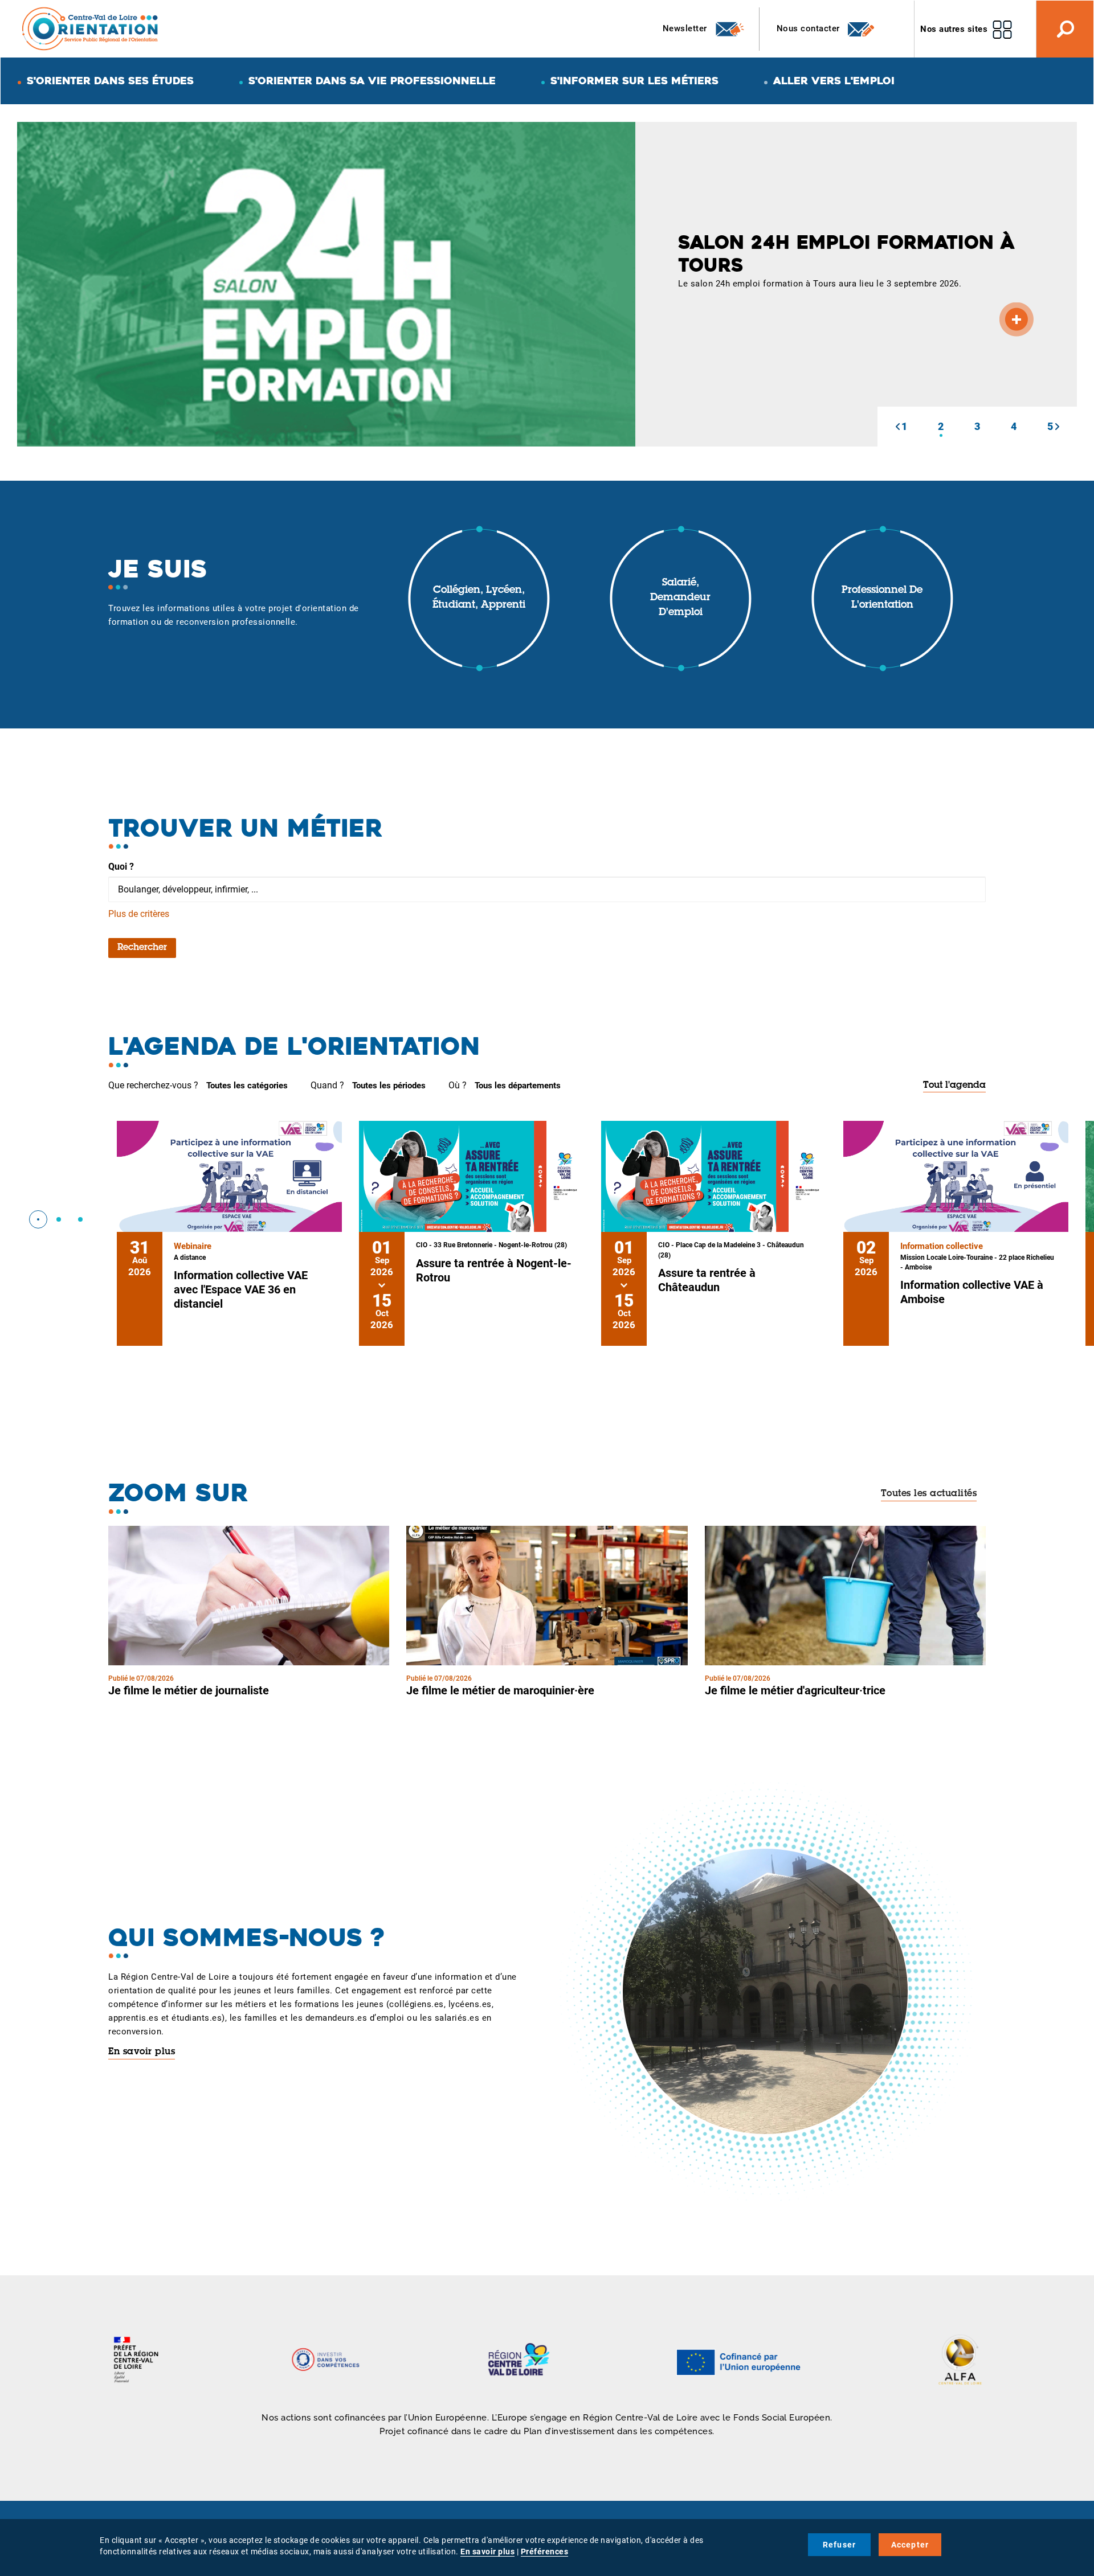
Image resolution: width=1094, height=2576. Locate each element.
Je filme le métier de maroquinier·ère (500, 1690)
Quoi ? (121, 867)
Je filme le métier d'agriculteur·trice (795, 1690)
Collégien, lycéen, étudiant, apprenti (479, 598)
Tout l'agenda (954, 1086)
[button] (897, 427)
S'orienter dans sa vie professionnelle (372, 81)
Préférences (545, 2552)
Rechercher (142, 948)
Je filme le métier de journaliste (189, 1690)
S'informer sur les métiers (634, 81)
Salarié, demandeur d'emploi (680, 598)
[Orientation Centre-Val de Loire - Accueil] (91, 28)
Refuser (839, 2545)
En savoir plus (142, 2052)
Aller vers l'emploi (834, 81)
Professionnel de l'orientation (882, 598)
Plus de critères (139, 914)
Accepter (910, 2545)
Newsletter (686, 28)
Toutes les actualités (929, 1494)
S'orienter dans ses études (110, 81)
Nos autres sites (954, 29)
